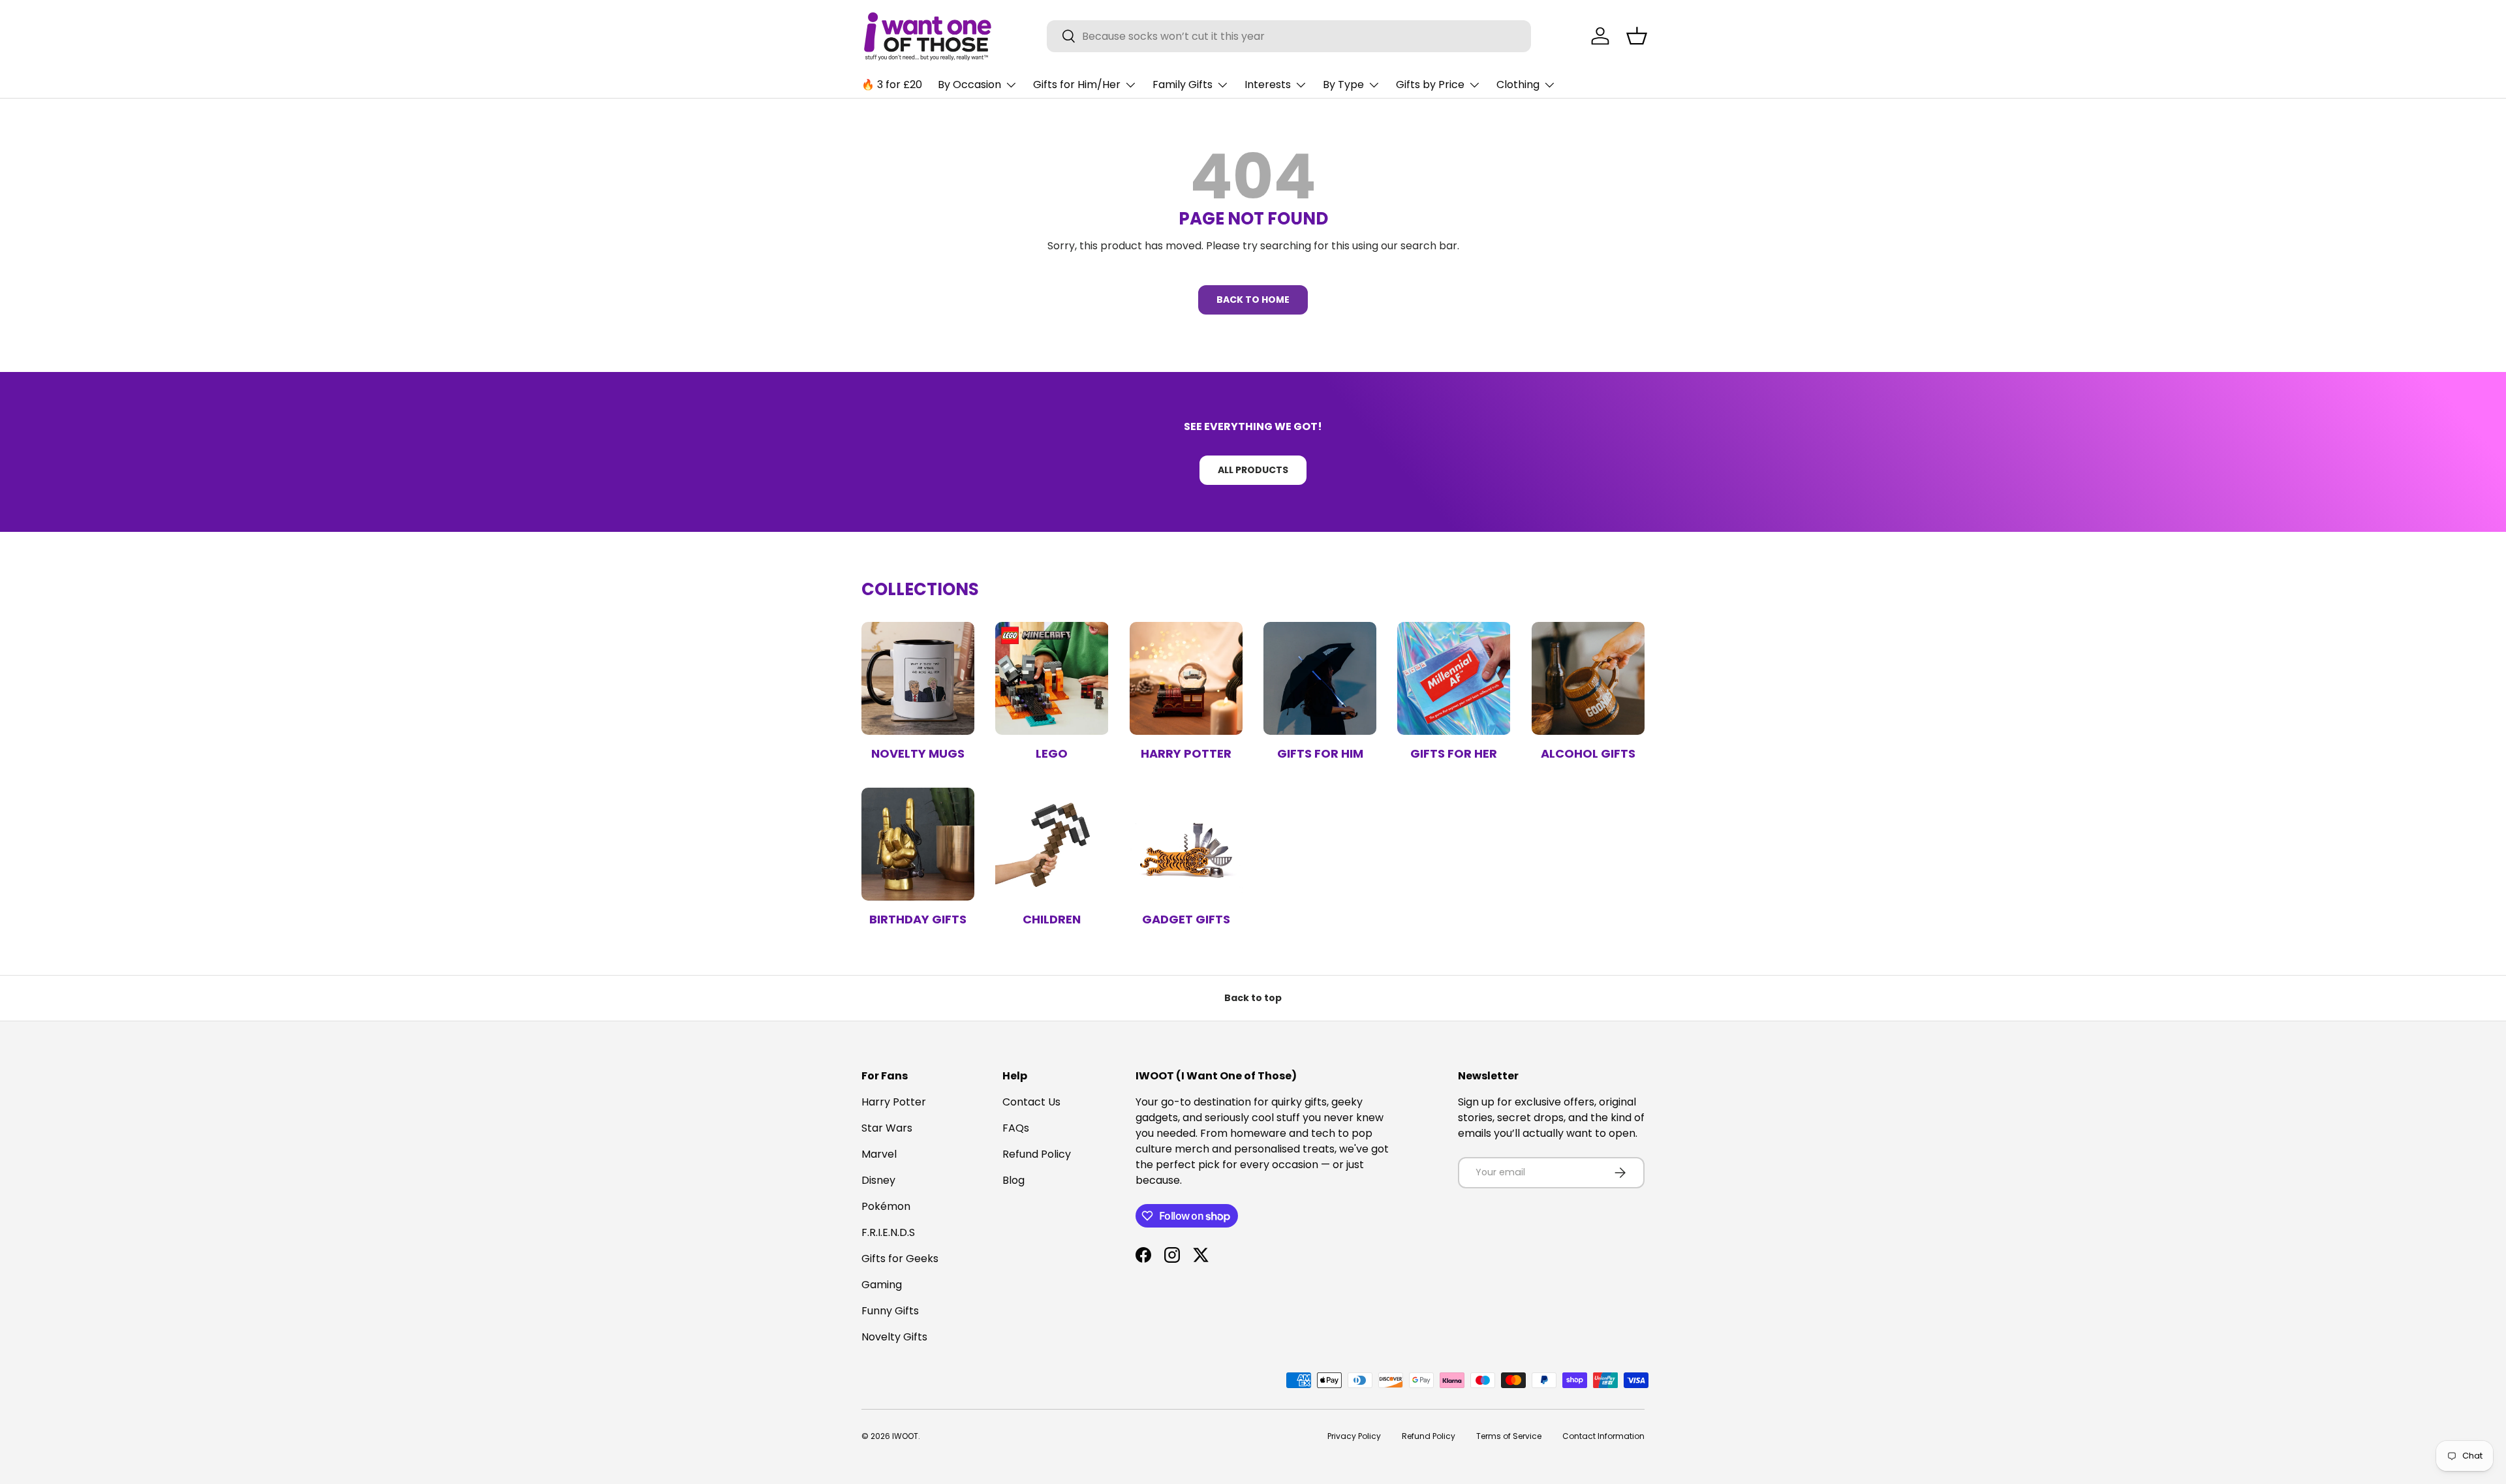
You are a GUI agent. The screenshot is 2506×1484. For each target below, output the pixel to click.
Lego (1052, 753)
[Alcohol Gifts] (1588, 678)
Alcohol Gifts (1588, 753)
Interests (1268, 85)
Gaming (882, 1285)
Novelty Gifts (894, 1337)
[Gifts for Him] (1320, 678)
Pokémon (886, 1206)
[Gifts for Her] (1454, 678)
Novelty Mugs (918, 753)
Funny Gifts (890, 1311)
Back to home (1253, 300)
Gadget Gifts (1186, 919)
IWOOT (905, 1436)
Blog (1013, 1180)
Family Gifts (1183, 85)
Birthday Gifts (918, 919)
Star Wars (887, 1128)
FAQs (1016, 1128)
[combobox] (1289, 36)
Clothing (1518, 85)
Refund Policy (1037, 1154)
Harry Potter (1186, 753)
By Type (1343, 85)
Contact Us (1031, 1102)
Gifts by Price (1430, 85)
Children (1052, 919)
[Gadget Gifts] (1186, 844)
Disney (878, 1180)
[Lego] (1052, 678)
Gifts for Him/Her (1077, 85)
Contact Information (1603, 1436)
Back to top (1253, 998)
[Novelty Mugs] (918, 678)
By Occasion (969, 85)
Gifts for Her (1454, 753)
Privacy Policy (1354, 1436)
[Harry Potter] (1186, 678)
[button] (1637, 36)
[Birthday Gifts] (918, 844)
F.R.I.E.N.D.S (888, 1232)
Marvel (879, 1154)
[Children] (1052, 844)
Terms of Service (1509, 1436)
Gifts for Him (1320, 753)
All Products (1253, 470)
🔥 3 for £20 (892, 85)
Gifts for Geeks (900, 1259)
